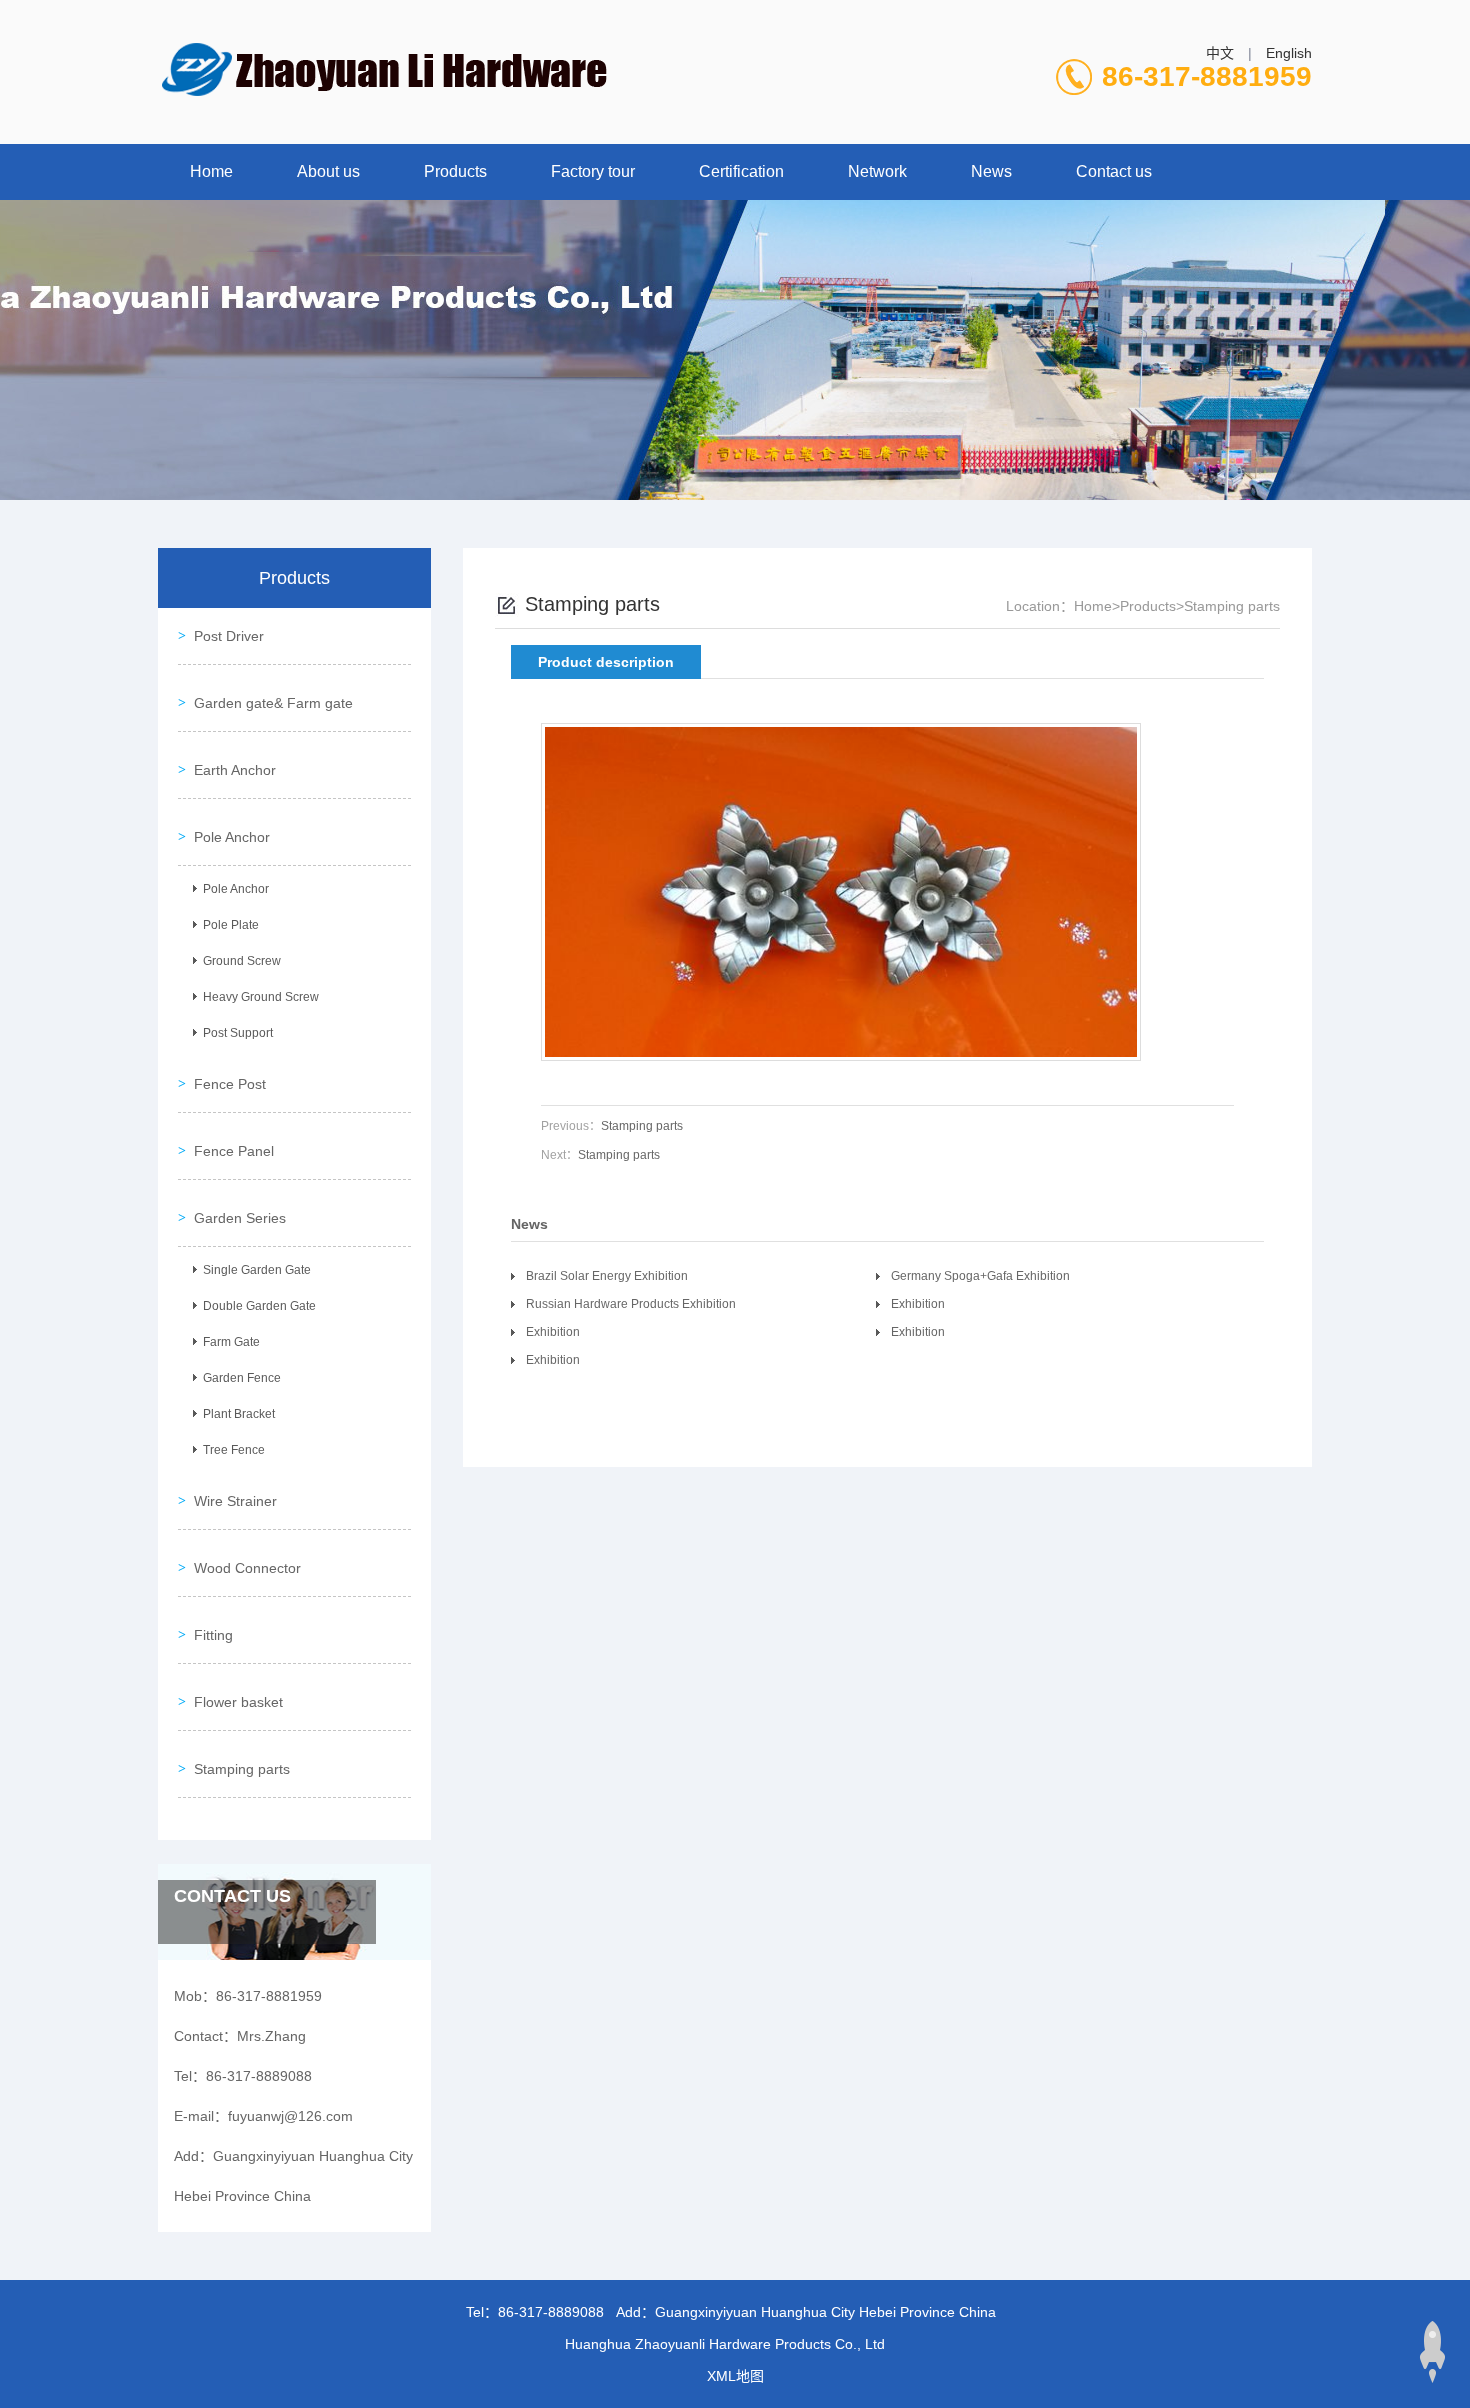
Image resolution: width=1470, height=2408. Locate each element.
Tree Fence (234, 1450)
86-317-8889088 (551, 2312)
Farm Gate (231, 1342)
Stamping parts (242, 1769)
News (991, 171)
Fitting (213, 1635)
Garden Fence (242, 1378)
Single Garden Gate (257, 1270)
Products (455, 171)
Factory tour (593, 171)
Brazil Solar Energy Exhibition (607, 1276)
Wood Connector (247, 1568)
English (1289, 53)
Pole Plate (231, 925)
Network (877, 171)
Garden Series (240, 1218)
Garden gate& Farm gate (273, 703)
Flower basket (238, 1702)
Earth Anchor (235, 770)
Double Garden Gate (259, 1306)
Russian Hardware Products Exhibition (631, 1304)
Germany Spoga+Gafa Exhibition (980, 1276)
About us (328, 171)
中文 (1220, 53)
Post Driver (229, 636)
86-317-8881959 (1207, 76)
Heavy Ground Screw (261, 997)
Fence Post (230, 1084)
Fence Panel (234, 1151)
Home (211, 171)
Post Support (238, 1033)
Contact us (1114, 171)
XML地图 (735, 2376)
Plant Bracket (239, 1414)
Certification (741, 171)
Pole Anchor (232, 837)
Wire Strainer (235, 1501)
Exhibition (918, 1304)
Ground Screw (242, 961)
